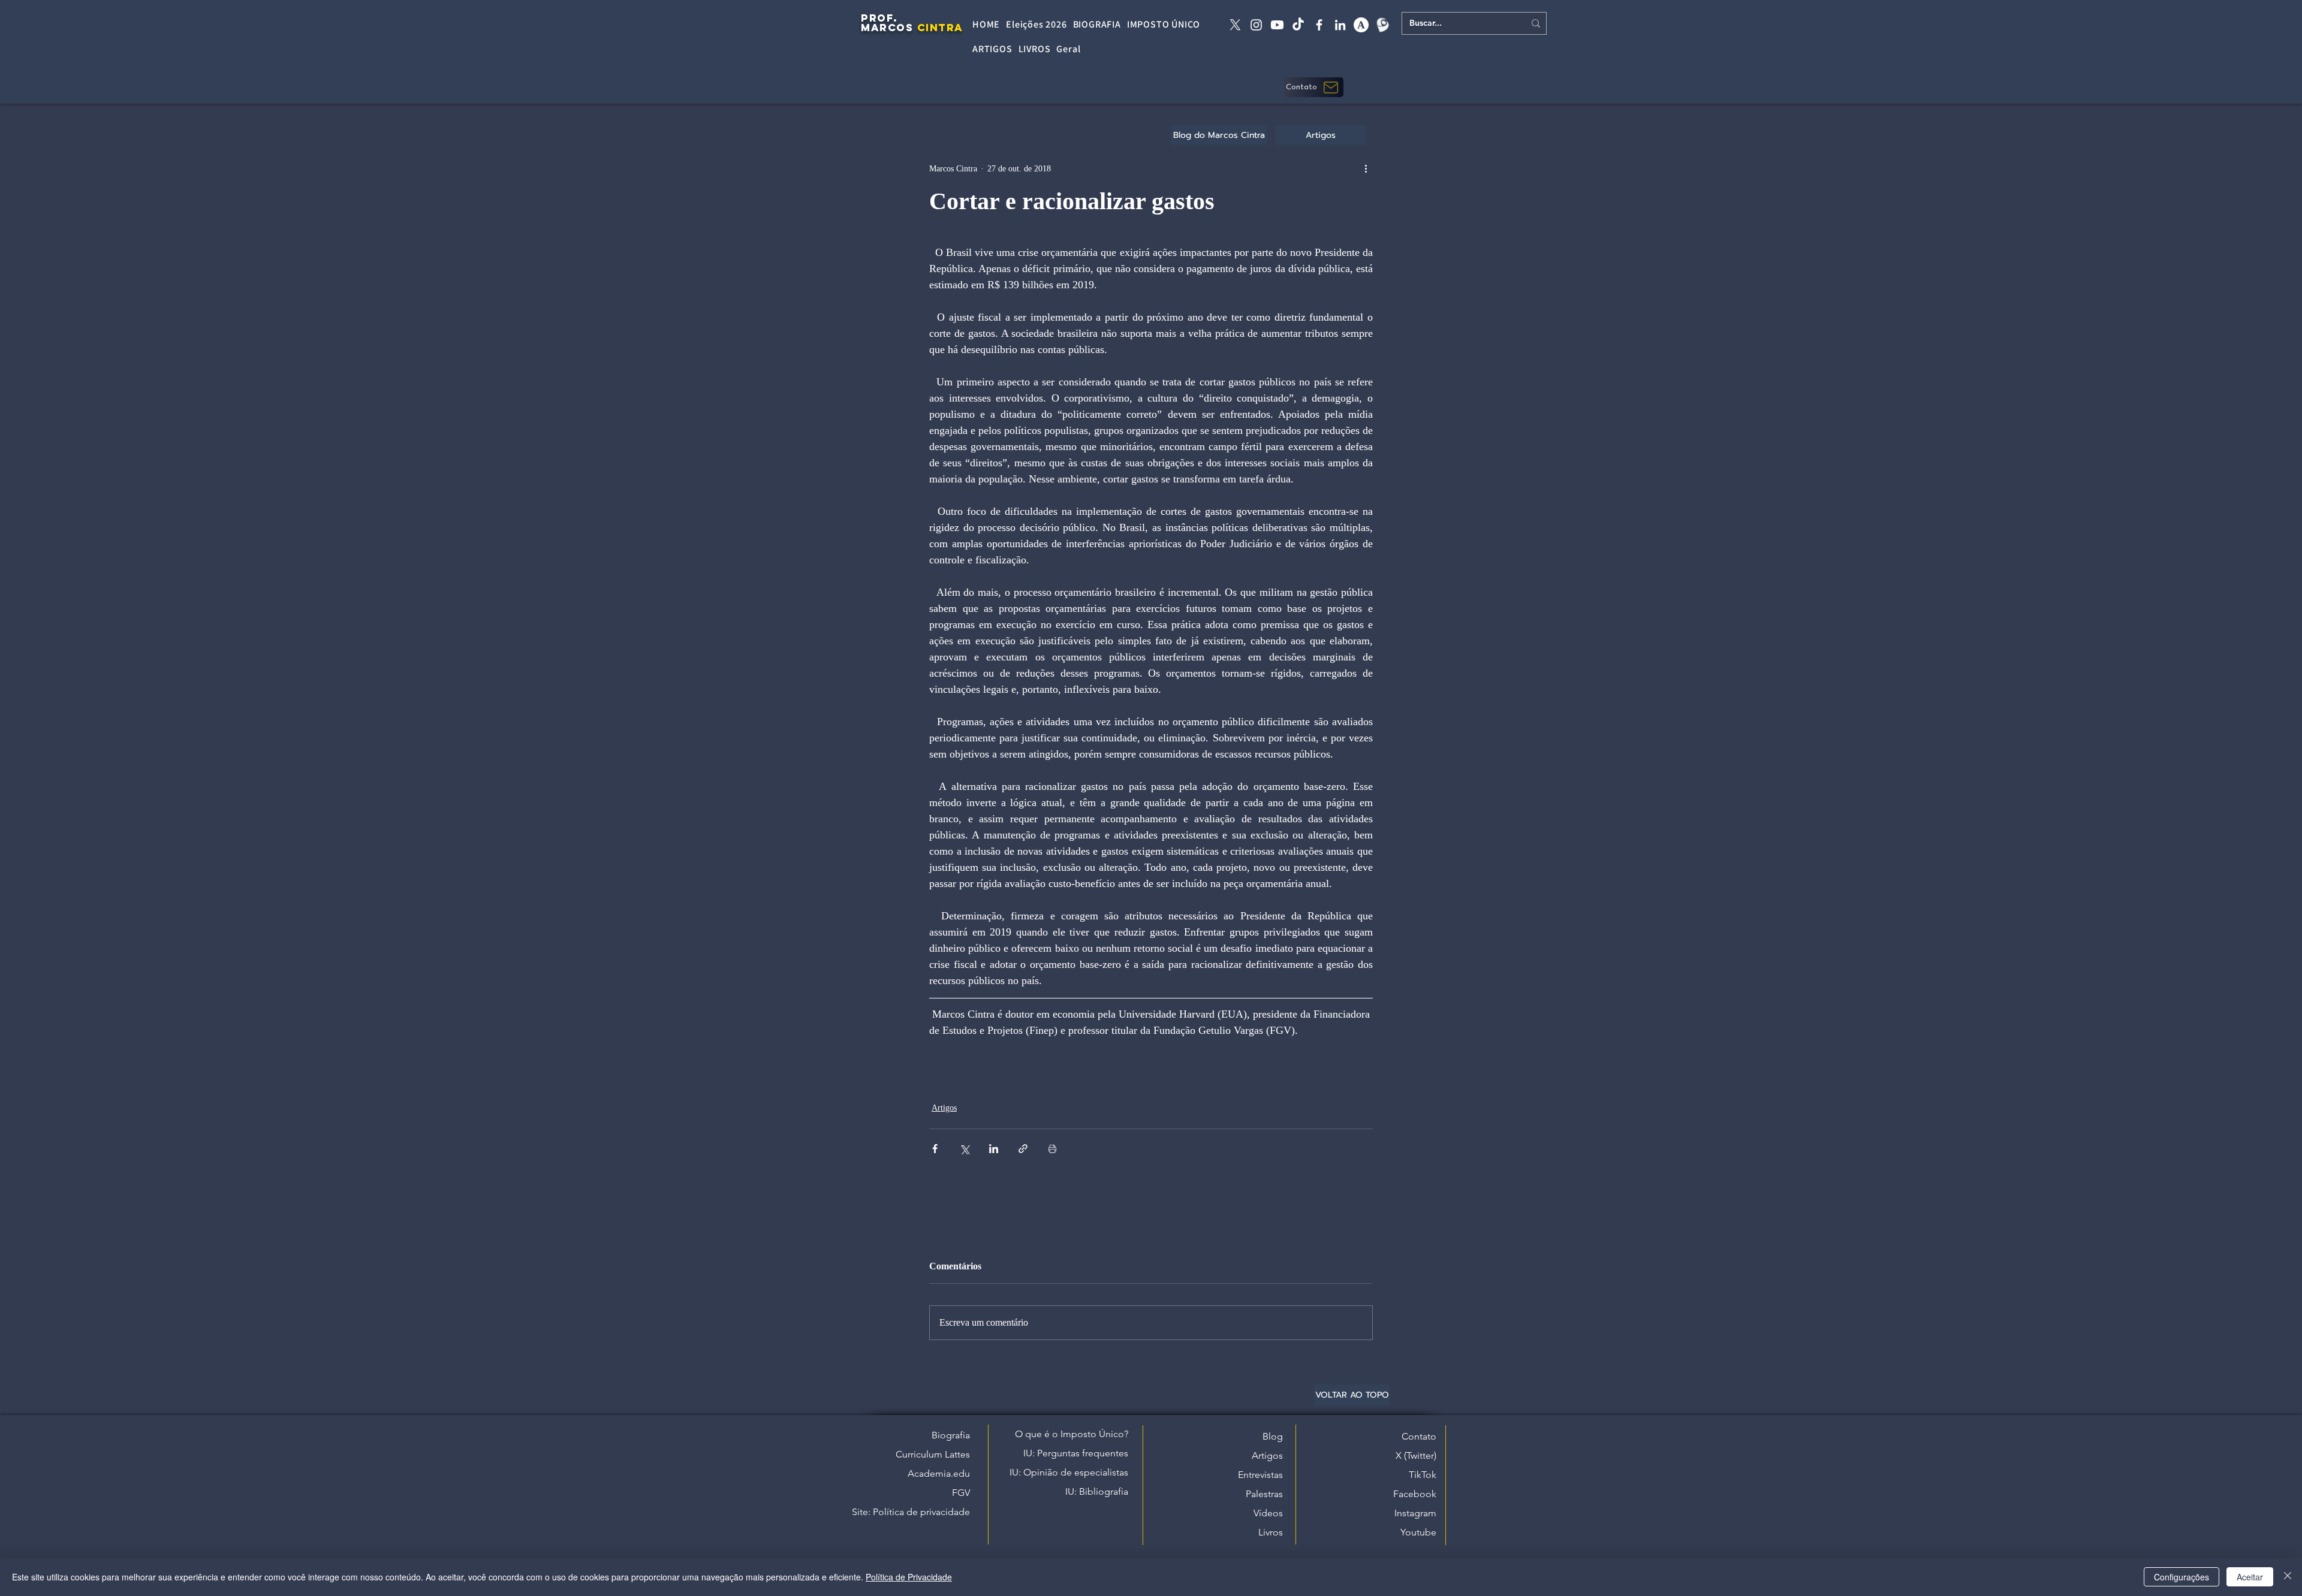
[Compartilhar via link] (1023, 1149)
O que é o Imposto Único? (1072, 1434)
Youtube (1418, 1532)
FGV (961, 1493)
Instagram (1415, 1513)
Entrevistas (1260, 1475)
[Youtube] (1277, 25)
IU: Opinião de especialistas (1069, 1472)
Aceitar (2250, 1577)
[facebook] (1319, 25)
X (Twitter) (1416, 1455)
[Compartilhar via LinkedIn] (994, 1149)
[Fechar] (2288, 1577)
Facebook (1415, 1494)
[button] (1313, 87)
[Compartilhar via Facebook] (935, 1149)
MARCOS (887, 28)
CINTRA (940, 28)
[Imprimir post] (1052, 1149)
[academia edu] (1361, 25)
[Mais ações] (1366, 168)
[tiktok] (1298, 25)
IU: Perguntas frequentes (1076, 1453)
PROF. (879, 18)
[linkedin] (1340, 25)
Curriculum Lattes (933, 1454)
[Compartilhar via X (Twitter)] (964, 1149)
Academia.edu (939, 1473)
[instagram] (1256, 25)
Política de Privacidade (909, 1577)
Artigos (944, 1108)
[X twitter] (1235, 25)
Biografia (951, 1435)
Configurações (2182, 1577)
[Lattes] (1382, 25)
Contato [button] (1419, 1436)
